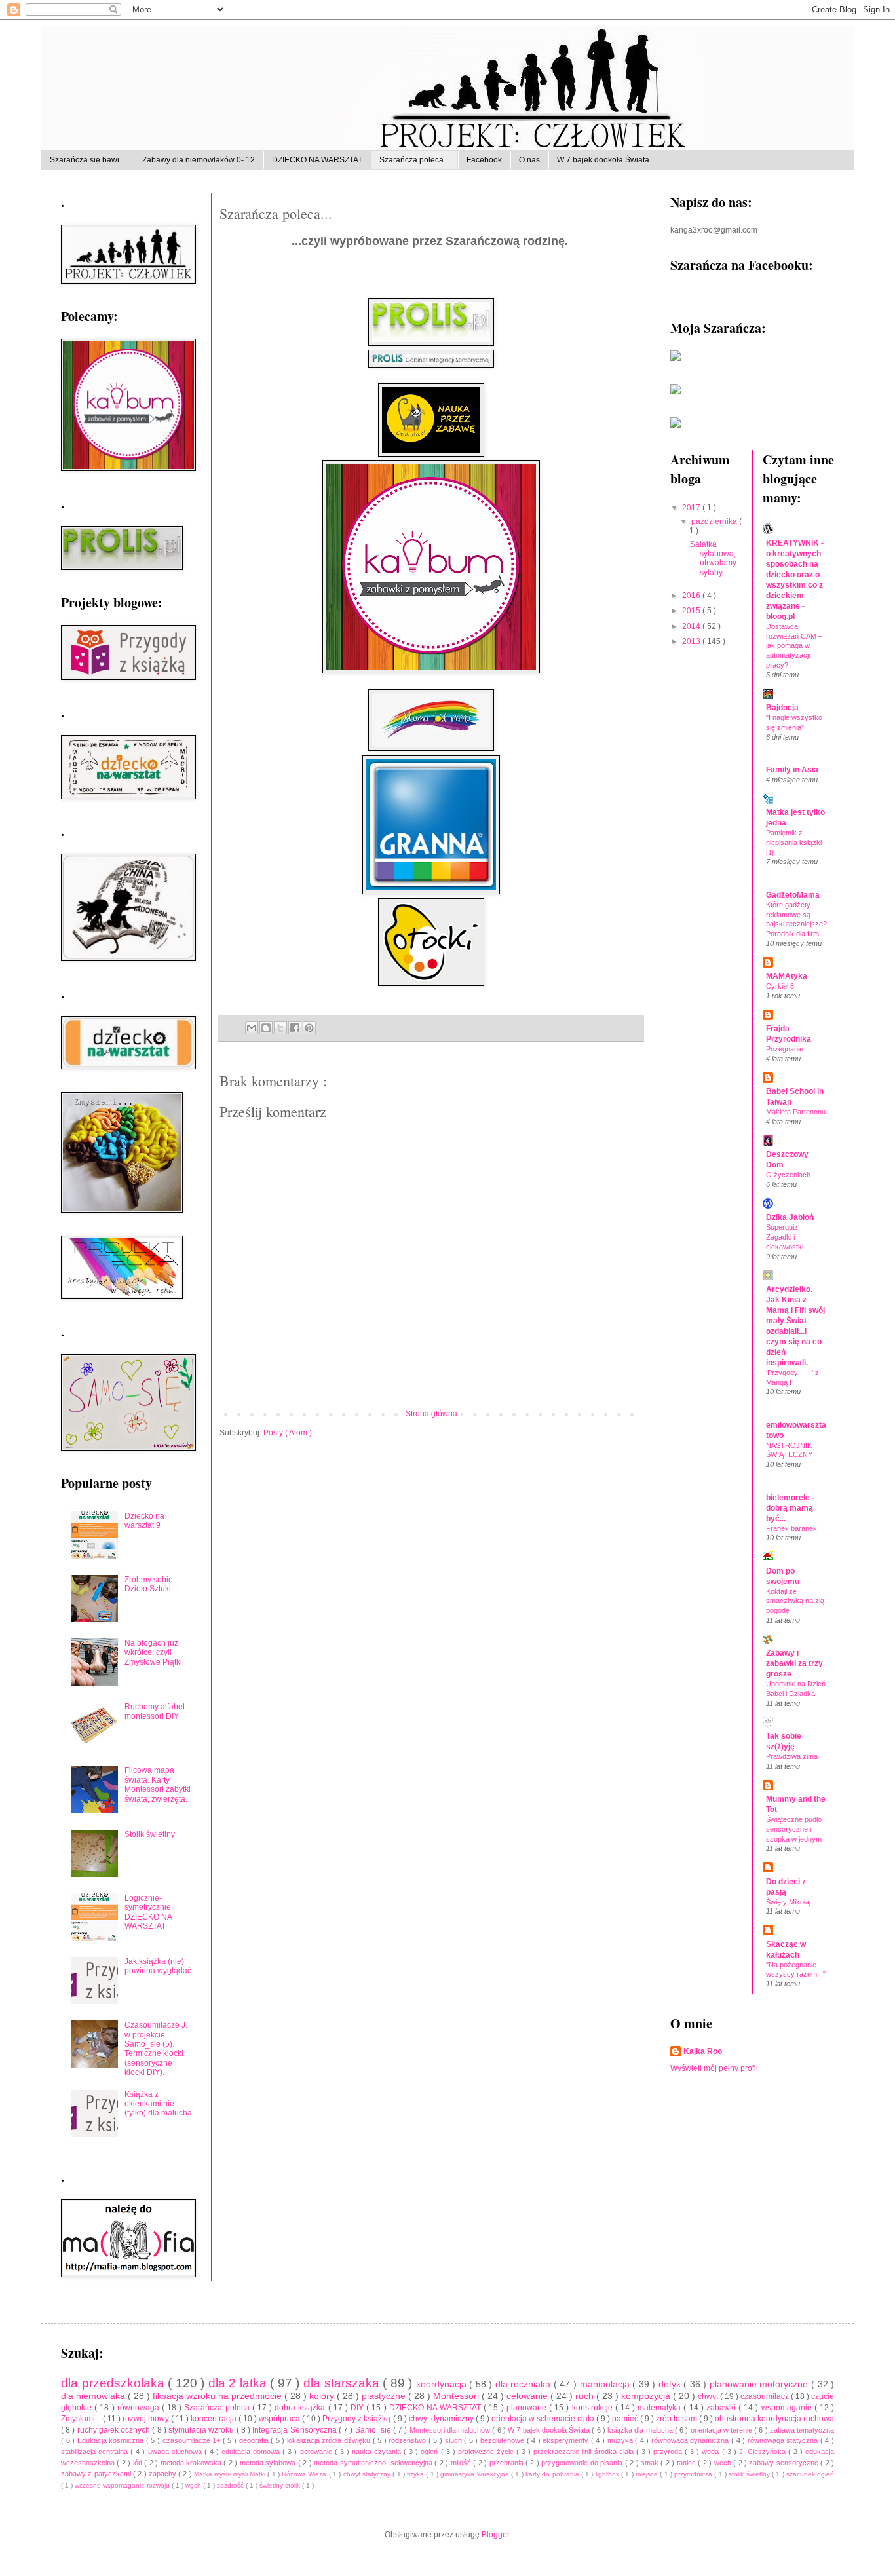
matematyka (660, 2408)
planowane (528, 2408)
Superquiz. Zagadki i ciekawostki (785, 1237)
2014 (692, 626)
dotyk (671, 2384)
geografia (255, 2440)
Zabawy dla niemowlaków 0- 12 (199, 160)
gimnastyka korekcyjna (476, 2474)
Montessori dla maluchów (451, 2430)
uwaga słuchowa (176, 2452)
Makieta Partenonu (796, 1112)
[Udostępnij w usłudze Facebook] (295, 1028)
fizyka (416, 2474)
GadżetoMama (793, 895)
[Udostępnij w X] (280, 1028)
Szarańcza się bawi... (87, 160)
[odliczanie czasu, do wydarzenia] (676, 425)
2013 (692, 641)
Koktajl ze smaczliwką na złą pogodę (795, 1601)
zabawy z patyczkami (97, 2474)
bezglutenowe (504, 2440)
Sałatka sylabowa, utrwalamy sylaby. (713, 559)
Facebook (484, 160)
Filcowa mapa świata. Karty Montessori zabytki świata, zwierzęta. (158, 1784)
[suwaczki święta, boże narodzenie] (676, 392)
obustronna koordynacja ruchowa (774, 2419)
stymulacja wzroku (202, 2430)
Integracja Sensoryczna (295, 2430)
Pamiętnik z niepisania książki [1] (794, 843)
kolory (323, 2396)
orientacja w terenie (723, 2430)
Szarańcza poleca (218, 2408)
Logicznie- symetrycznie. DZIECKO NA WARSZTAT (149, 1912)
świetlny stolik (281, 2485)
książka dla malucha (641, 2430)
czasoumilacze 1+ (193, 2440)
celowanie (528, 2396)
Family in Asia (792, 770)
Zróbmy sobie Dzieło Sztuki (149, 1584)
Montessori (457, 2396)
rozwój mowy (147, 2419)
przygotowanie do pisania (583, 2463)
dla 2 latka (239, 2383)
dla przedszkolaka (114, 2383)
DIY (358, 2408)
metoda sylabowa (269, 2463)
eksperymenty (567, 2440)
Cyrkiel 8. (781, 986)
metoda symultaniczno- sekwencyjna (374, 2463)
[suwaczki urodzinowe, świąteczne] (676, 358)
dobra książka (301, 2408)
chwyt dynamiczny (442, 2419)
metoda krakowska (192, 2463)
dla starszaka (343, 2383)
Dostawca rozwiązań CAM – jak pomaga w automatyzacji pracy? (794, 646)
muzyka (621, 2440)
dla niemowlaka (94, 2396)
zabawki (722, 2408)
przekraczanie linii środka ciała (584, 2452)
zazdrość (231, 2485)
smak (651, 2463)
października (715, 521)
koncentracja (215, 2419)
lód (139, 2463)
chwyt (709, 2396)
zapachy (163, 2474)
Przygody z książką (357, 2419)
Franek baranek (791, 1528)
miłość (462, 2463)
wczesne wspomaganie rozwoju (123, 2485)
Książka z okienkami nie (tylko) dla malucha (158, 2104)
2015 (692, 611)
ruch (586, 2396)
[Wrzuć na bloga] (266, 1028)
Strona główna (431, 1414)
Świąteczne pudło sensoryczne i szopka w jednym (794, 1829)
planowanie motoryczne (760, 2384)
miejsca (648, 2474)
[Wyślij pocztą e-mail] (252, 1028)
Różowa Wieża (305, 2474)
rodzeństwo (409, 2440)
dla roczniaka (524, 2384)
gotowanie (317, 2452)
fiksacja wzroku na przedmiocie (219, 2396)
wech (724, 2463)
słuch (455, 2440)
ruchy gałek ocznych (115, 2430)
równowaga (140, 2408)
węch (194, 2485)
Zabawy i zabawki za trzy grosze (794, 1663)
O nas (529, 160)
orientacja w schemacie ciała (544, 2419)
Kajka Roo (703, 2051)
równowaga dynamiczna (691, 2440)
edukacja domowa (252, 2452)
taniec (687, 2463)
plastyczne (385, 2396)
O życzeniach (788, 1175)
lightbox (608, 2474)
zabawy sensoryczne (785, 2463)
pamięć (626, 2419)
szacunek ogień (810, 2474)
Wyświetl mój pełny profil (714, 2068)
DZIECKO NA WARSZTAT (317, 160)
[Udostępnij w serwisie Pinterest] (309, 1028)
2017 (692, 508)
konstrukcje (594, 2408)
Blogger (495, 2535)
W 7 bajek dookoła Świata (603, 160)
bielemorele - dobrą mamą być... (790, 1508)
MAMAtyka (787, 976)
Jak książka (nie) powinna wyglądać (158, 1966)
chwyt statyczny (368, 2474)
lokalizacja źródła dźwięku (330, 2440)
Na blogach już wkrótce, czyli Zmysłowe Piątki (153, 1653)
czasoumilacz (766, 2396)
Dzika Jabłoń (790, 1217)
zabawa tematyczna (802, 2430)
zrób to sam (677, 2419)
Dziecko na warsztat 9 (144, 1521)
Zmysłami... (82, 2419)
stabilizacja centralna (96, 2452)
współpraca (280, 2419)
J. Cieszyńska (764, 2452)
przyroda (669, 2452)
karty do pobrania (553, 2474)
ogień (430, 2452)
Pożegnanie (785, 1049)
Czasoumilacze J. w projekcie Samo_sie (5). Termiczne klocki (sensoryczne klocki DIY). (156, 2049)
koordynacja (443, 2384)
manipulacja (606, 2384)
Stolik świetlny (150, 1834)
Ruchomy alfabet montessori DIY (155, 1711)
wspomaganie (788, 2408)
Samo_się (374, 2430)
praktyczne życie (487, 2452)
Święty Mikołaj (788, 1902)
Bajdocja (782, 708)
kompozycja (647, 2396)
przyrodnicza (694, 2474)
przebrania (507, 2463)
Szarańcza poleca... (414, 160)
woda (712, 2452)
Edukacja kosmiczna (112, 2440)
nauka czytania (378, 2452)
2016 (692, 596)
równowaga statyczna (784, 2440)
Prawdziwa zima (792, 1756)
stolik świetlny (750, 2474)
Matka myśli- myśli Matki (231, 2474)
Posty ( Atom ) (288, 1433)
